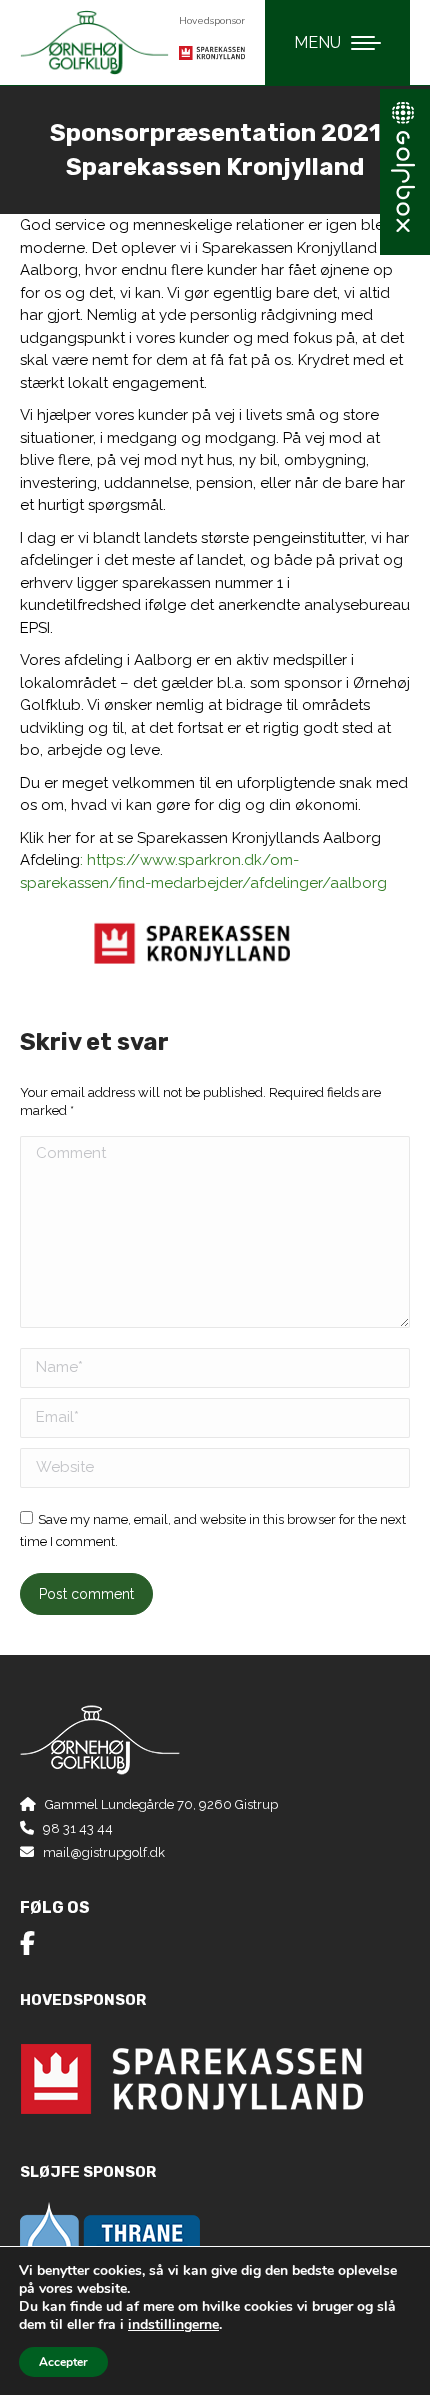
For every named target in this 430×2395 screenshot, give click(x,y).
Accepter (63, 2362)
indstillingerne (173, 2325)
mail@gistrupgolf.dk (104, 1852)
